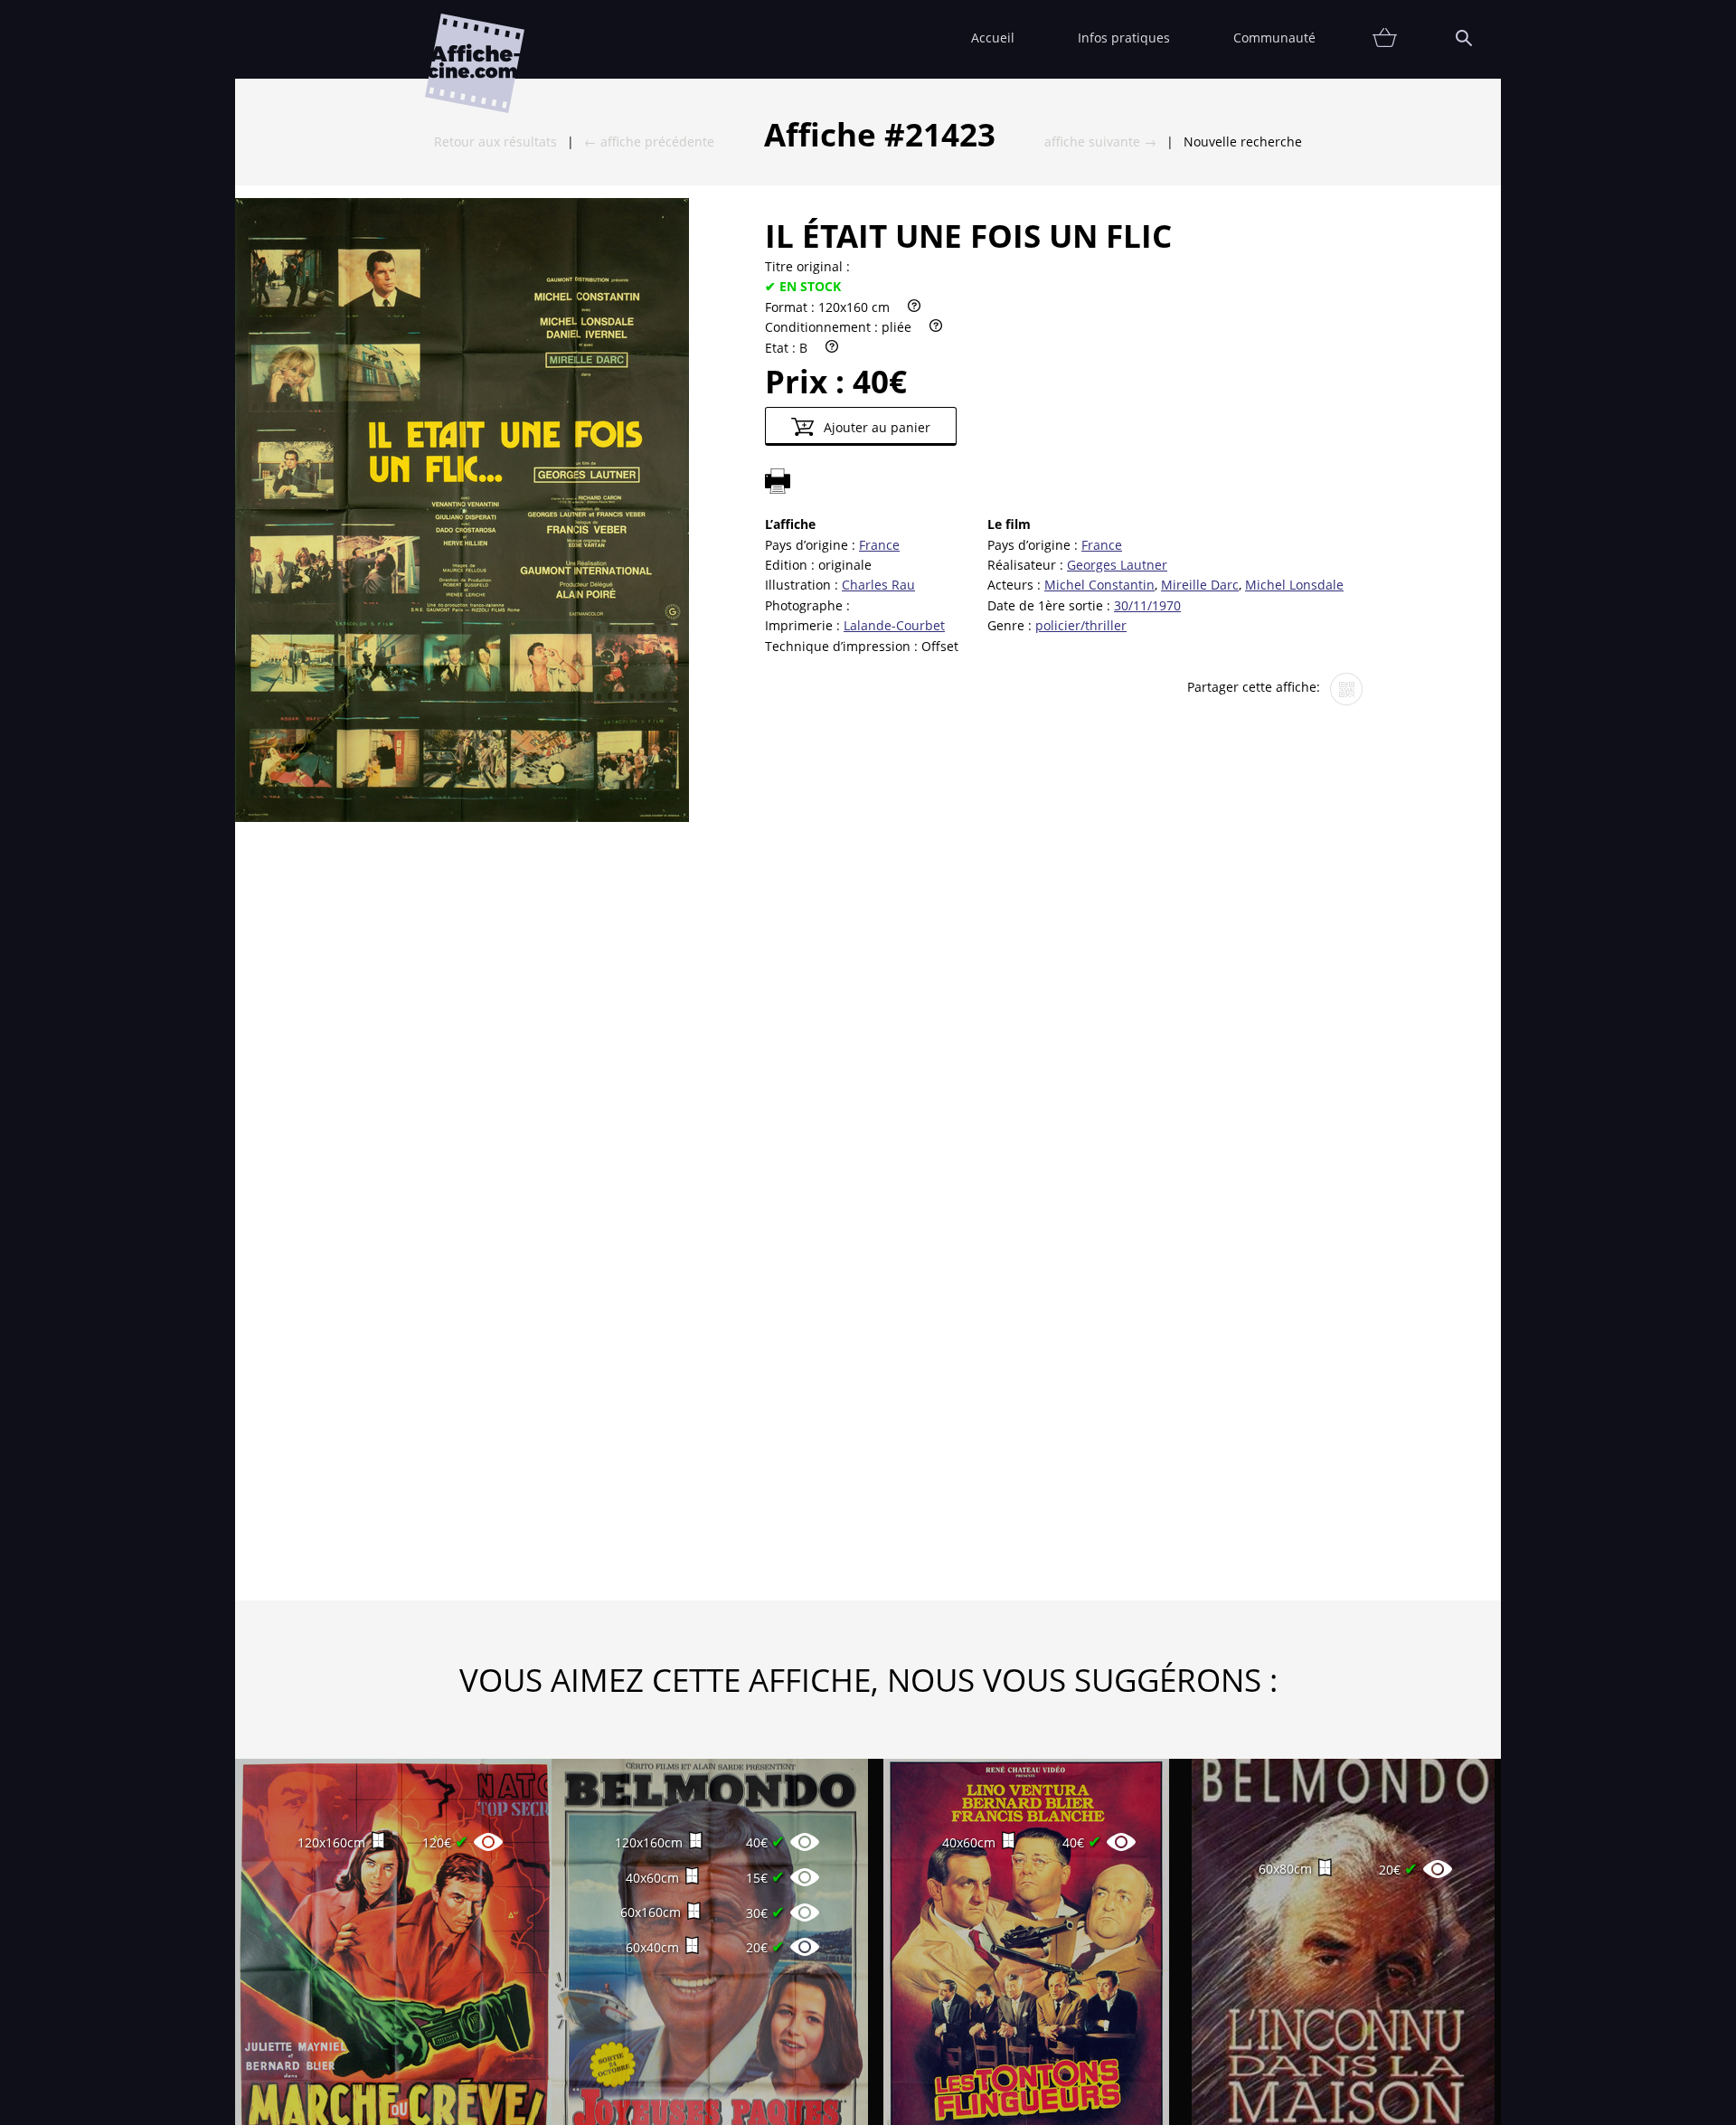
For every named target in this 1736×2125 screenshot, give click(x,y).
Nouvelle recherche (1243, 142)
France (879, 545)
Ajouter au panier (875, 427)
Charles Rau (878, 585)
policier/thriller (1081, 625)
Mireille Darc (1200, 585)
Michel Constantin (1099, 585)
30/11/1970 (1147, 605)
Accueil (993, 38)
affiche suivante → (1100, 142)
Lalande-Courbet (894, 625)
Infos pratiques (1124, 38)
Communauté (1274, 38)
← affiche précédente (649, 142)
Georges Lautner (1117, 565)
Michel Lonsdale (1294, 585)
